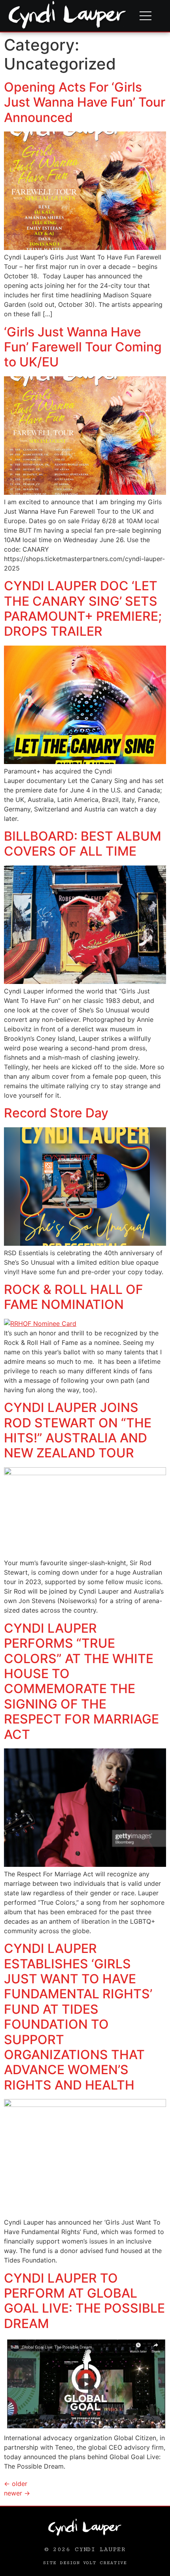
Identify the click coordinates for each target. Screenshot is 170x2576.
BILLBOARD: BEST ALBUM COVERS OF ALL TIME (83, 844)
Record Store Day (56, 1113)
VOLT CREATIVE (105, 2563)
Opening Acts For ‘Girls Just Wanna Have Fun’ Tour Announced (85, 102)
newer (17, 2493)
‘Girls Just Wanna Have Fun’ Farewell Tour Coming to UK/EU (83, 347)
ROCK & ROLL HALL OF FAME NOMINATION (74, 1297)
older (16, 2484)
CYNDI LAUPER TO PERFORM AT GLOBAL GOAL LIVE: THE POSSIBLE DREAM (84, 2301)
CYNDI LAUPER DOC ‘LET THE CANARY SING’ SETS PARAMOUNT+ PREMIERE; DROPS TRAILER (83, 608)
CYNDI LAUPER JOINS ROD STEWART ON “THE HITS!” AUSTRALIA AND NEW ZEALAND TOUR (78, 1430)
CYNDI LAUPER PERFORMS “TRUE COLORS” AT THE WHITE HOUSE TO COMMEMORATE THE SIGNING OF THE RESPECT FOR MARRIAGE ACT (81, 1681)
